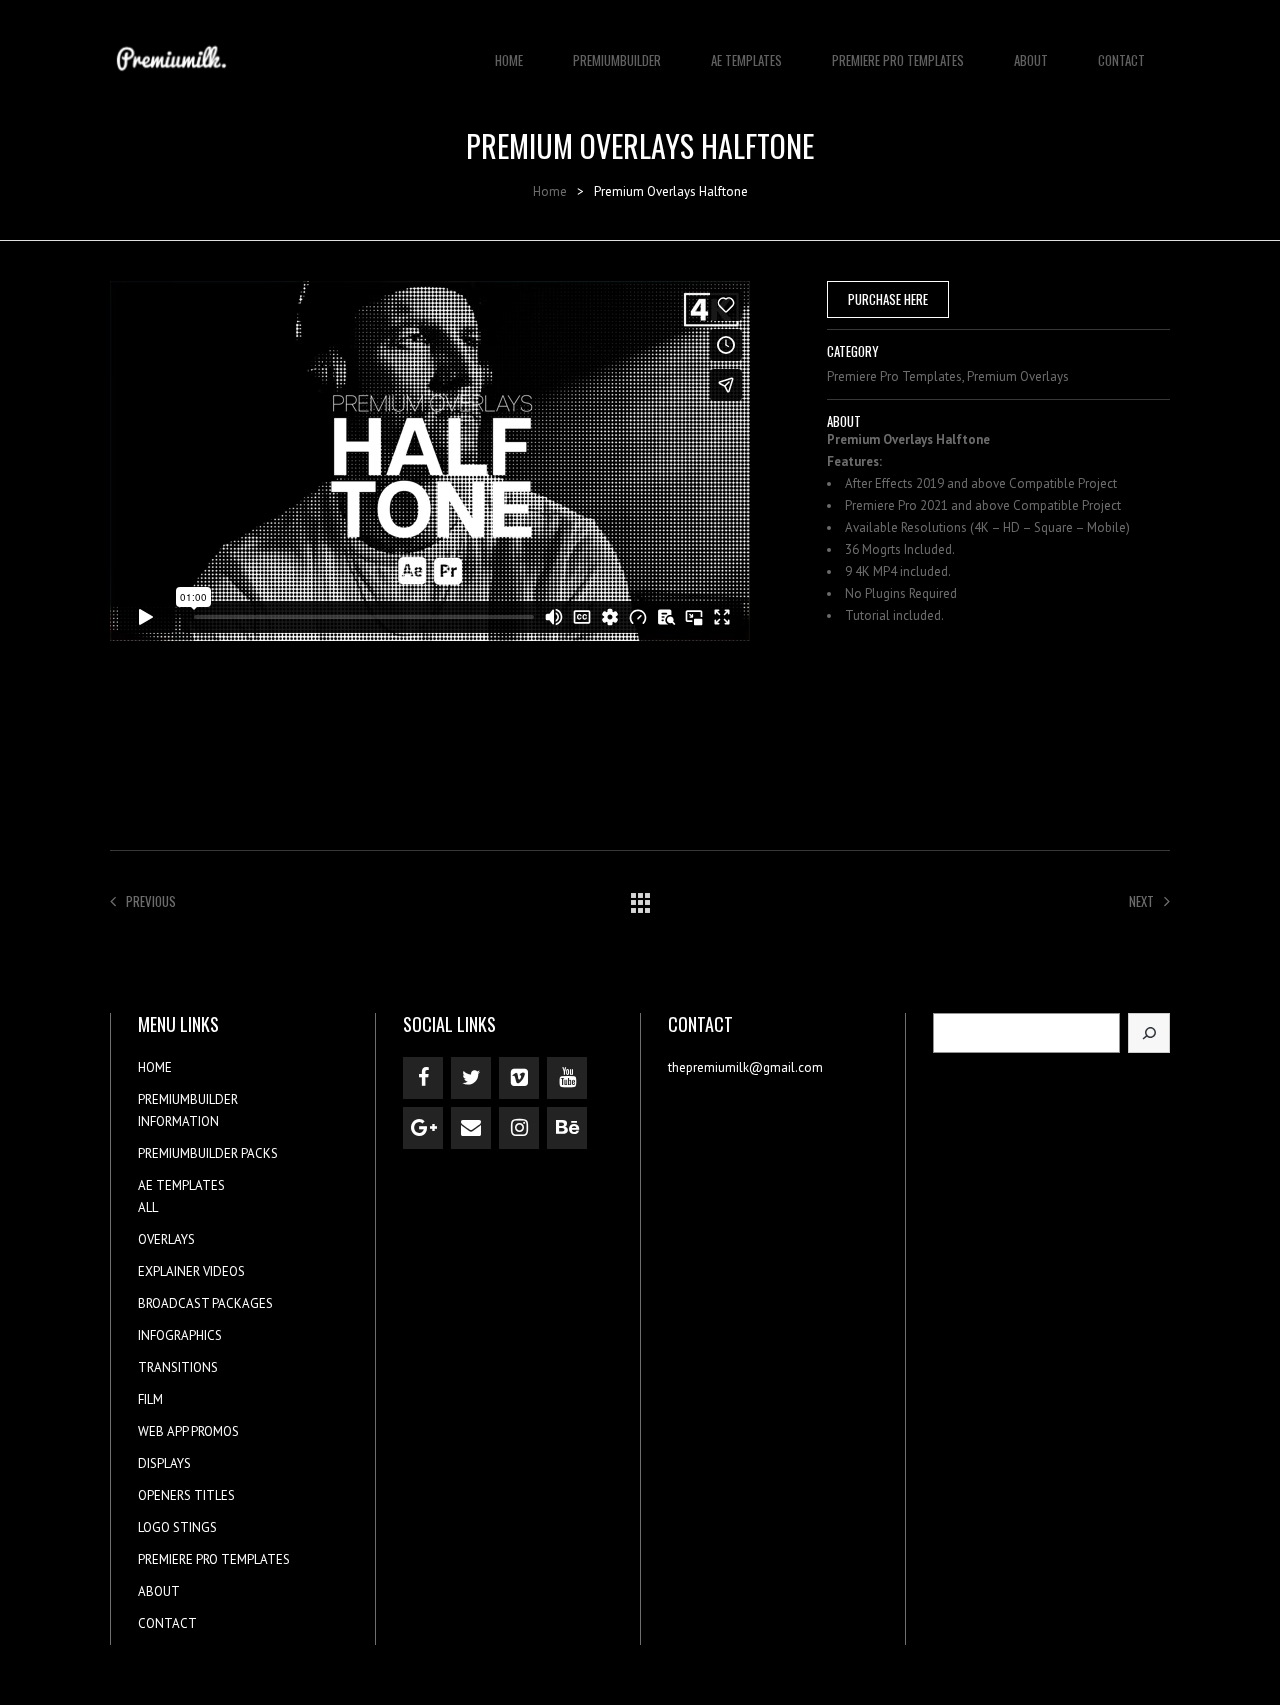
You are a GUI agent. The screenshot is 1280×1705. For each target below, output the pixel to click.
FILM (150, 1399)
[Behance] (567, 1128)
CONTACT (1121, 60)
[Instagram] (519, 1128)
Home (550, 191)
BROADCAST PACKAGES (205, 1303)
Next (1141, 901)
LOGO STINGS (177, 1527)
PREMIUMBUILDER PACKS (208, 1153)
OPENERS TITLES (186, 1495)
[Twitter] (471, 1078)
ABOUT (1031, 60)
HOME (509, 60)
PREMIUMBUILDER (617, 60)
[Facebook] (423, 1078)
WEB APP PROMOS (188, 1431)
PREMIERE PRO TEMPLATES (898, 60)
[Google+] (423, 1128)
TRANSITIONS (178, 1367)
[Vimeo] (519, 1078)
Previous (151, 901)
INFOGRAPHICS (180, 1335)
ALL (148, 1207)
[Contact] (471, 1128)
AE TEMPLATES (746, 60)
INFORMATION (178, 1121)
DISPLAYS (164, 1463)
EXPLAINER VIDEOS (191, 1271)
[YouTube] (567, 1078)
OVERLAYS (166, 1239)
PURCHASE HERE (888, 299)
